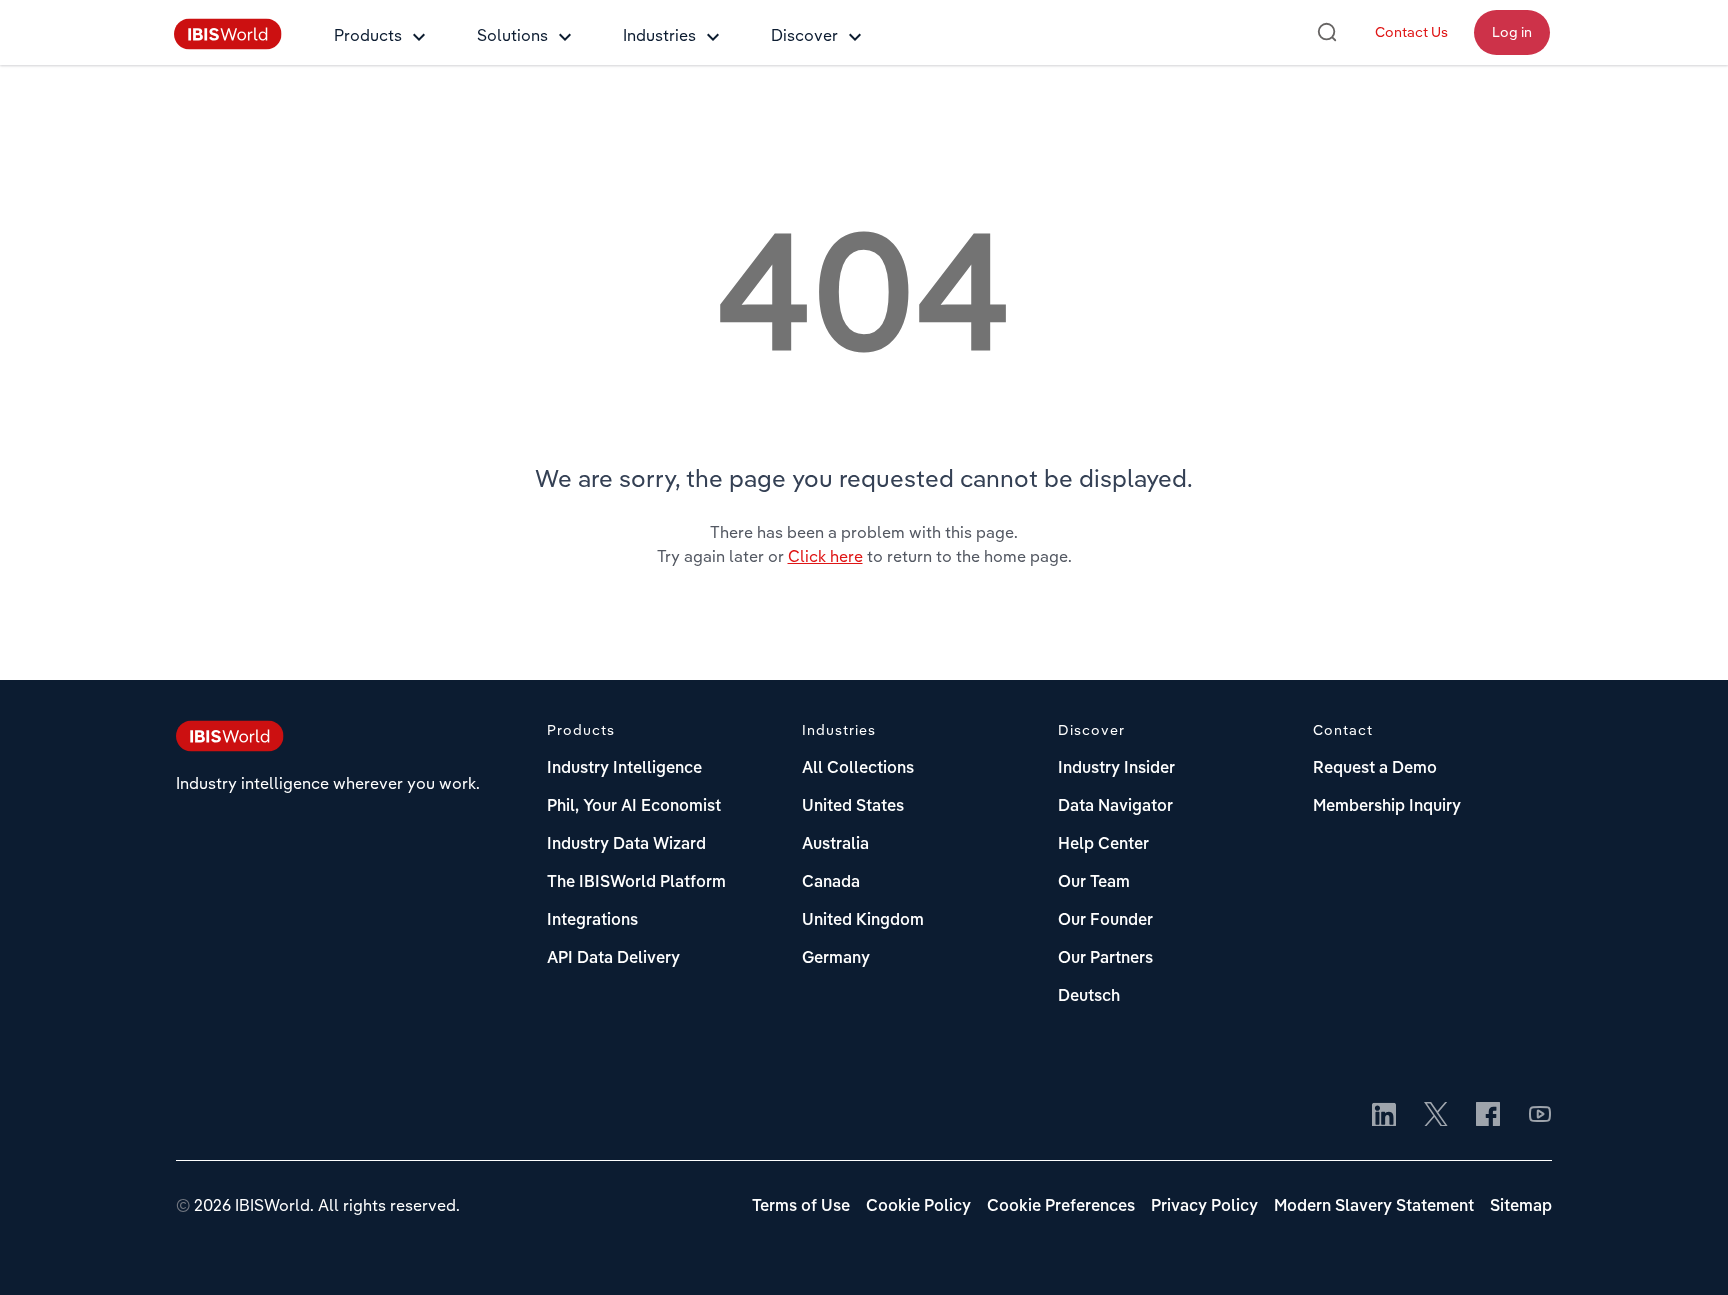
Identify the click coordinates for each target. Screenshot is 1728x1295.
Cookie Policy (918, 1207)
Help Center (1103, 845)
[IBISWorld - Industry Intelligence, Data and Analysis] (228, 44)
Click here (825, 556)
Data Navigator (1115, 807)
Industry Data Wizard (626, 845)
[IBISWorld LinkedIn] (1384, 1116)
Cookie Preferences (1061, 1207)
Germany (836, 959)
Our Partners (1105, 959)
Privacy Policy (1204, 1207)
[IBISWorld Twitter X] (1436, 1116)
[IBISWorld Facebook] (1488, 1116)
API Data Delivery (613, 959)
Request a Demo (1375, 769)
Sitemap (1521, 1207)
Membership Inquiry (1387, 807)
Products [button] (368, 35)
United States (853, 807)
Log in (1512, 32)
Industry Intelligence (624, 769)
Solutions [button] (512, 35)
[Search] (1327, 32)
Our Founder (1105, 921)
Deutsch (1089, 997)
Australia (835, 845)
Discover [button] (804, 35)
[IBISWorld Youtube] (1540, 1116)
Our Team (1094, 883)
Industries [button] (659, 35)
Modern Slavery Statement (1374, 1207)
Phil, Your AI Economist (634, 807)
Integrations (592, 921)
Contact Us (1411, 32)
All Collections (858, 769)
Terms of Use (801, 1207)
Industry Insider (1116, 769)
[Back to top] (1683, 1250)
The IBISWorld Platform (636, 883)
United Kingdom (863, 921)
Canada (831, 883)
